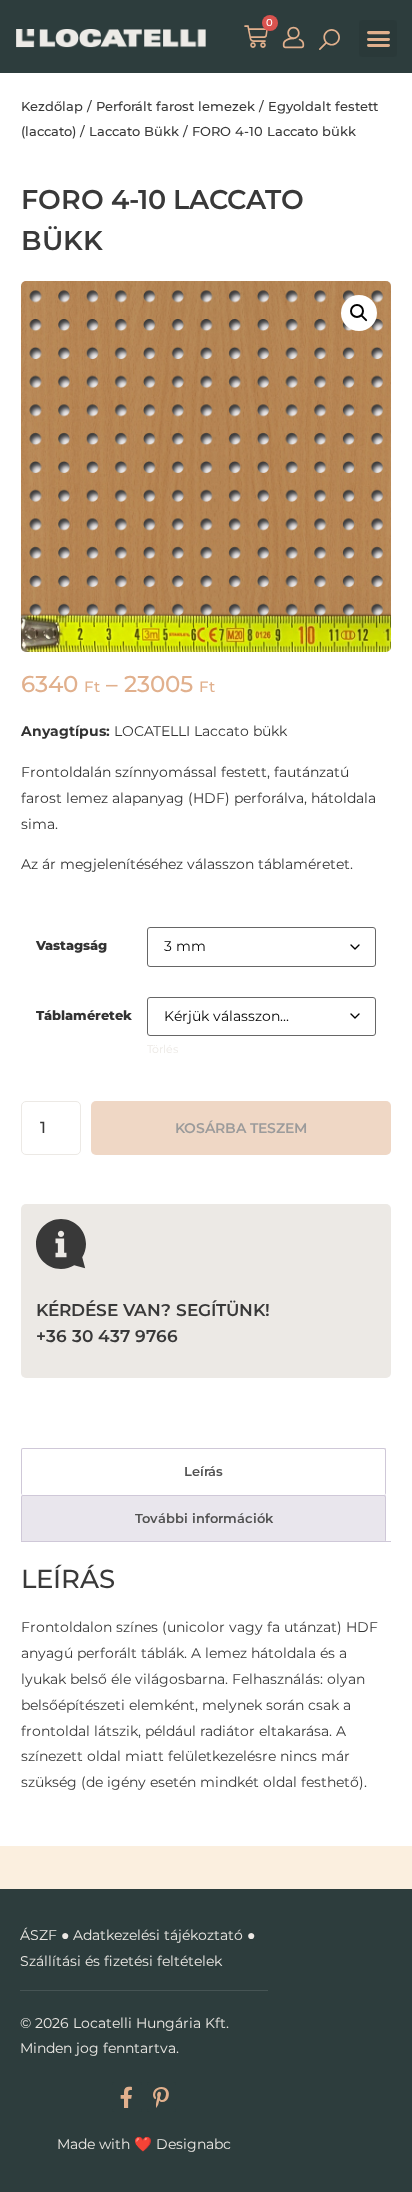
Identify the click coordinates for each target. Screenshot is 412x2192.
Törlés (162, 1049)
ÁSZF (38, 1935)
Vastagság (71, 945)
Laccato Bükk (134, 131)
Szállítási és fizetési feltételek (121, 1961)
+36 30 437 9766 (107, 1335)
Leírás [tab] (203, 1471)
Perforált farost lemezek (175, 106)
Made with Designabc (144, 2144)
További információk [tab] (204, 1518)
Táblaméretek (84, 1015)
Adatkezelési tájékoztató (158, 1935)
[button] (378, 39)
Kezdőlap (52, 106)
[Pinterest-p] (161, 2096)
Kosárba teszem (241, 1128)
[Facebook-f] (126, 2096)
